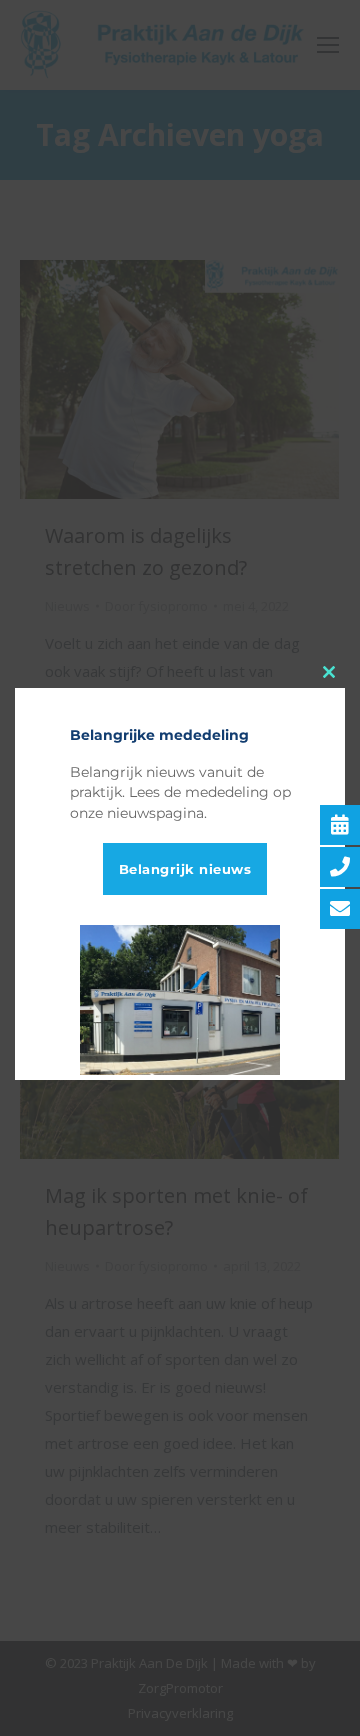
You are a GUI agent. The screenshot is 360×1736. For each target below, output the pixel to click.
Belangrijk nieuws (185, 869)
